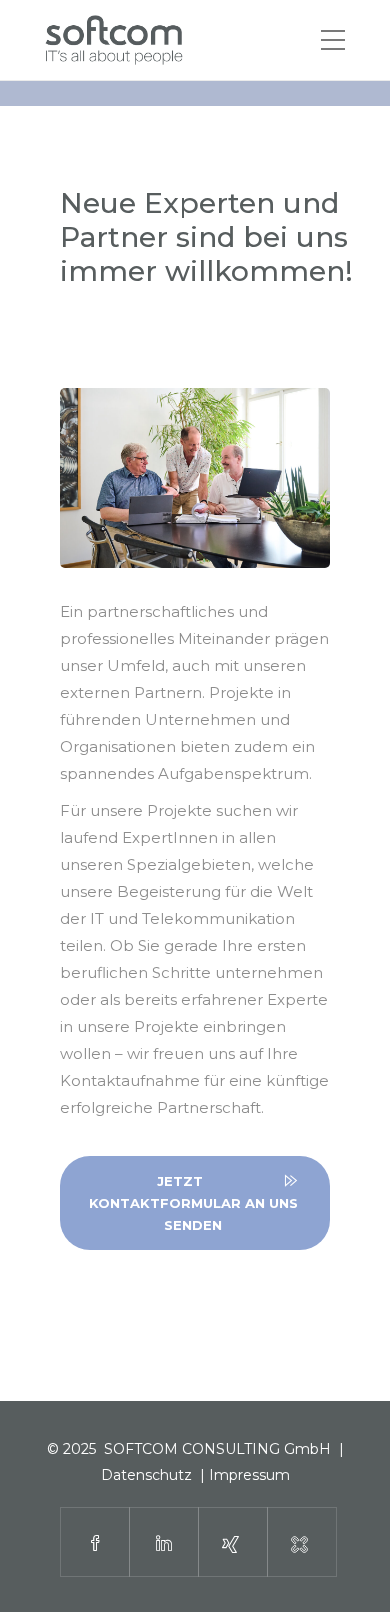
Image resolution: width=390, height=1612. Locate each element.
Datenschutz (146, 1475)
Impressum (249, 1475)
